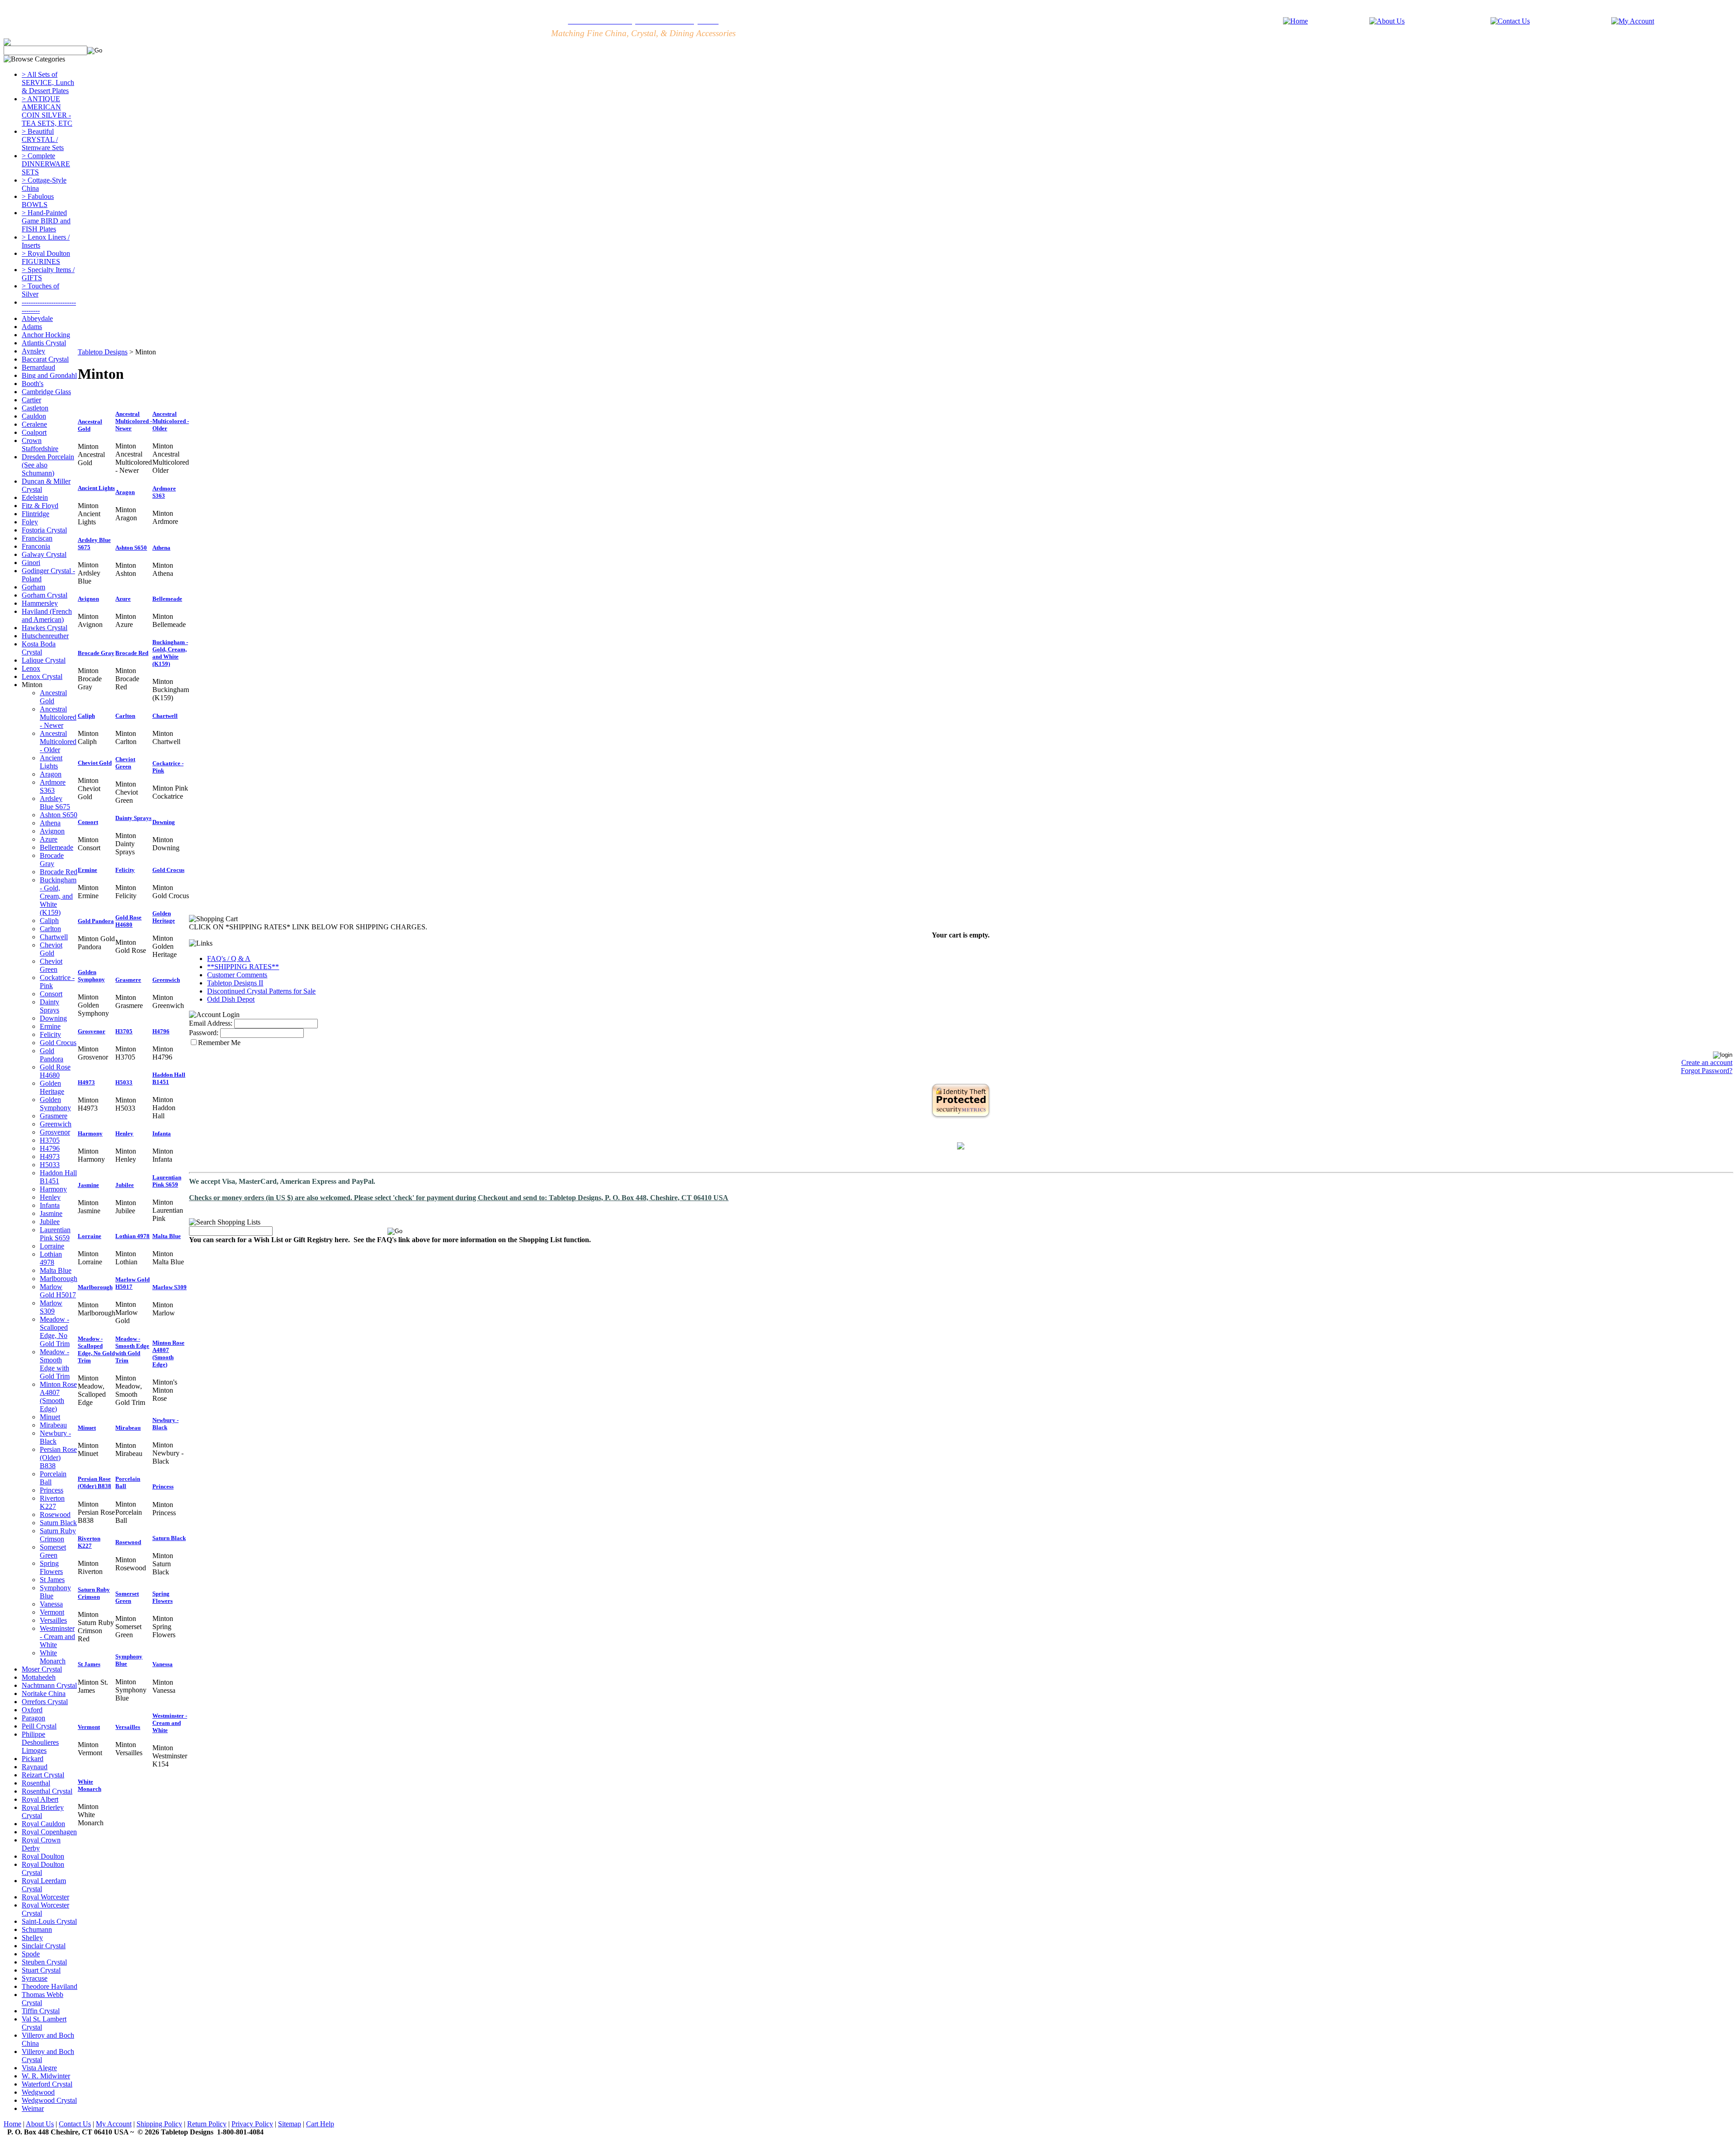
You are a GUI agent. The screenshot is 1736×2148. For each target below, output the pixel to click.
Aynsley (33, 351)
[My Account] (1633, 21)
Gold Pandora (52, 1055)
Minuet (50, 1417)
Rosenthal (36, 1783)
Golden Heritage (52, 1087)
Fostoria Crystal (44, 530)
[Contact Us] (1510, 21)
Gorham (33, 587)
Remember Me (219, 1043)
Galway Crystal (44, 554)
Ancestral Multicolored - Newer (58, 717)
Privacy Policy (252, 2124)
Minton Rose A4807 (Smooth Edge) (58, 1397)
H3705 (50, 1140)
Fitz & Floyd (40, 506)
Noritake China (44, 1693)
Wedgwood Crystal (49, 2100)
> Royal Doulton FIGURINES (46, 257)
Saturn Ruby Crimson (58, 1535)
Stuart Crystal (41, 1970)
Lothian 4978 (51, 1258)
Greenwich (56, 1124)
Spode (31, 1954)
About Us (40, 2124)
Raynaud (35, 1767)
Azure (49, 839)
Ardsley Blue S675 (55, 803)
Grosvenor (55, 1132)
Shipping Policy (159, 2124)
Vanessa (51, 1604)
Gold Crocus (58, 1043)
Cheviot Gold (51, 949)
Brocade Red (59, 872)
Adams (32, 327)
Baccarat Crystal (45, 359)
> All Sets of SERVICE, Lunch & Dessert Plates (48, 82)
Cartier (31, 400)
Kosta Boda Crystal (39, 648)
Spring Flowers (51, 1567)
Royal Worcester (45, 1897)
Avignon (52, 831)
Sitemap (290, 2124)
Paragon (33, 1718)
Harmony (53, 1189)
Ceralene (34, 424)
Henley (50, 1197)
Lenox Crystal (42, 676)
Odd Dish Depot (231, 999)
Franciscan (37, 538)
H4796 (50, 1148)
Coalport (34, 432)
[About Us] (1387, 21)
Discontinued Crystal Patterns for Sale (261, 991)
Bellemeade (57, 847)
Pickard (33, 1759)
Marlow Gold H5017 (58, 1291)
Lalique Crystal (44, 660)
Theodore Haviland (50, 1986)
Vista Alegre (39, 2068)
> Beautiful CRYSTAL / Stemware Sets (43, 139)
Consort (51, 994)
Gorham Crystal (45, 595)
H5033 (50, 1165)
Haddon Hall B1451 (58, 1177)
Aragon (51, 774)
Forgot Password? (1707, 1071)
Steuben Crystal (44, 1962)
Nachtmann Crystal (49, 1685)
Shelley (32, 1938)
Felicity (50, 1034)
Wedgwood (38, 2092)
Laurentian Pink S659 (55, 1234)
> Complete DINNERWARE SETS (46, 164)
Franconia (36, 546)
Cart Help (320, 2124)
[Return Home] (1295, 21)
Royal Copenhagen (49, 1832)
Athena (50, 823)
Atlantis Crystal (44, 343)
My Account (114, 2124)
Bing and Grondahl (49, 375)
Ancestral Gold (53, 697)
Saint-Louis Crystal (49, 1921)
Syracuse (35, 1978)
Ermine (50, 1026)
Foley (30, 522)
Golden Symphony (55, 1104)
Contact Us (75, 2124)
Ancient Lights (51, 762)
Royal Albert (40, 1799)
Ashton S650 (59, 815)
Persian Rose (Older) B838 (58, 1458)
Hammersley (40, 603)
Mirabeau (53, 1425)
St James (52, 1580)
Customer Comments (237, 975)
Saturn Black (58, 1523)
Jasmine (51, 1213)
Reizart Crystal (43, 1775)
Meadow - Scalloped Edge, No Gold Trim (55, 1331)
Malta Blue (56, 1270)
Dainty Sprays (50, 1006)
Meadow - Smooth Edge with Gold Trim (55, 1364)
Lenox (31, 668)
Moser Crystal (42, 1669)
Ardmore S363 (53, 786)
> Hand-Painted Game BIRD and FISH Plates (46, 221)
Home (12, 2124)
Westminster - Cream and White (57, 1637)
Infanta (50, 1205)
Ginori (31, 563)
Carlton (50, 929)
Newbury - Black (55, 1437)
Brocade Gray (52, 860)
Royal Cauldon (43, 1824)
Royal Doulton (43, 1856)
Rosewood (55, 1514)
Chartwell (54, 937)
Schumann (37, 1929)
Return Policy (207, 2124)
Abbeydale (37, 318)
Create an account (1707, 1062)
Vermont (52, 1612)
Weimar (33, 2108)
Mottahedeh (39, 1677)
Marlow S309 (51, 1307)
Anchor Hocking (46, 335)
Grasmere (54, 1116)
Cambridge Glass (46, 392)
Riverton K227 (52, 1502)
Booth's (33, 384)
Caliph (49, 921)
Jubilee (50, 1222)
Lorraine (52, 1246)
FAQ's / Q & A (229, 959)
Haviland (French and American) (47, 615)
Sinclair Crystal (44, 1946)
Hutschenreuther (45, 636)
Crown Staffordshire (40, 445)
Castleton (35, 408)
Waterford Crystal (47, 2084)
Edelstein (35, 497)
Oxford (32, 1710)
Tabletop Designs (103, 352)
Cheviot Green (51, 965)
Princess (52, 1490)
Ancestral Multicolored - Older (58, 742)
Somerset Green (53, 1551)
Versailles (53, 1620)
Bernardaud (38, 367)
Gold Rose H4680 (55, 1071)
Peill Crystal (39, 1726)
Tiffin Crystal (41, 2011)
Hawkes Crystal (45, 628)
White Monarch (53, 1657)
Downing (53, 1018)
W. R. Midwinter (46, 2076)
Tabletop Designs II (235, 983)
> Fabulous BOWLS (38, 200)
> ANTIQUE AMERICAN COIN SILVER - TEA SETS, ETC (47, 111)
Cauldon (34, 416)
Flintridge (35, 514)
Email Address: (211, 1023)
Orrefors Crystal (45, 1702)
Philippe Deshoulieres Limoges (40, 1742)
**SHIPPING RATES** (243, 967)
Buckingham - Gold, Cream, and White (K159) (58, 896)
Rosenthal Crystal (47, 1791)
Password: (204, 1033)
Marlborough (59, 1279)
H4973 (50, 1156)
